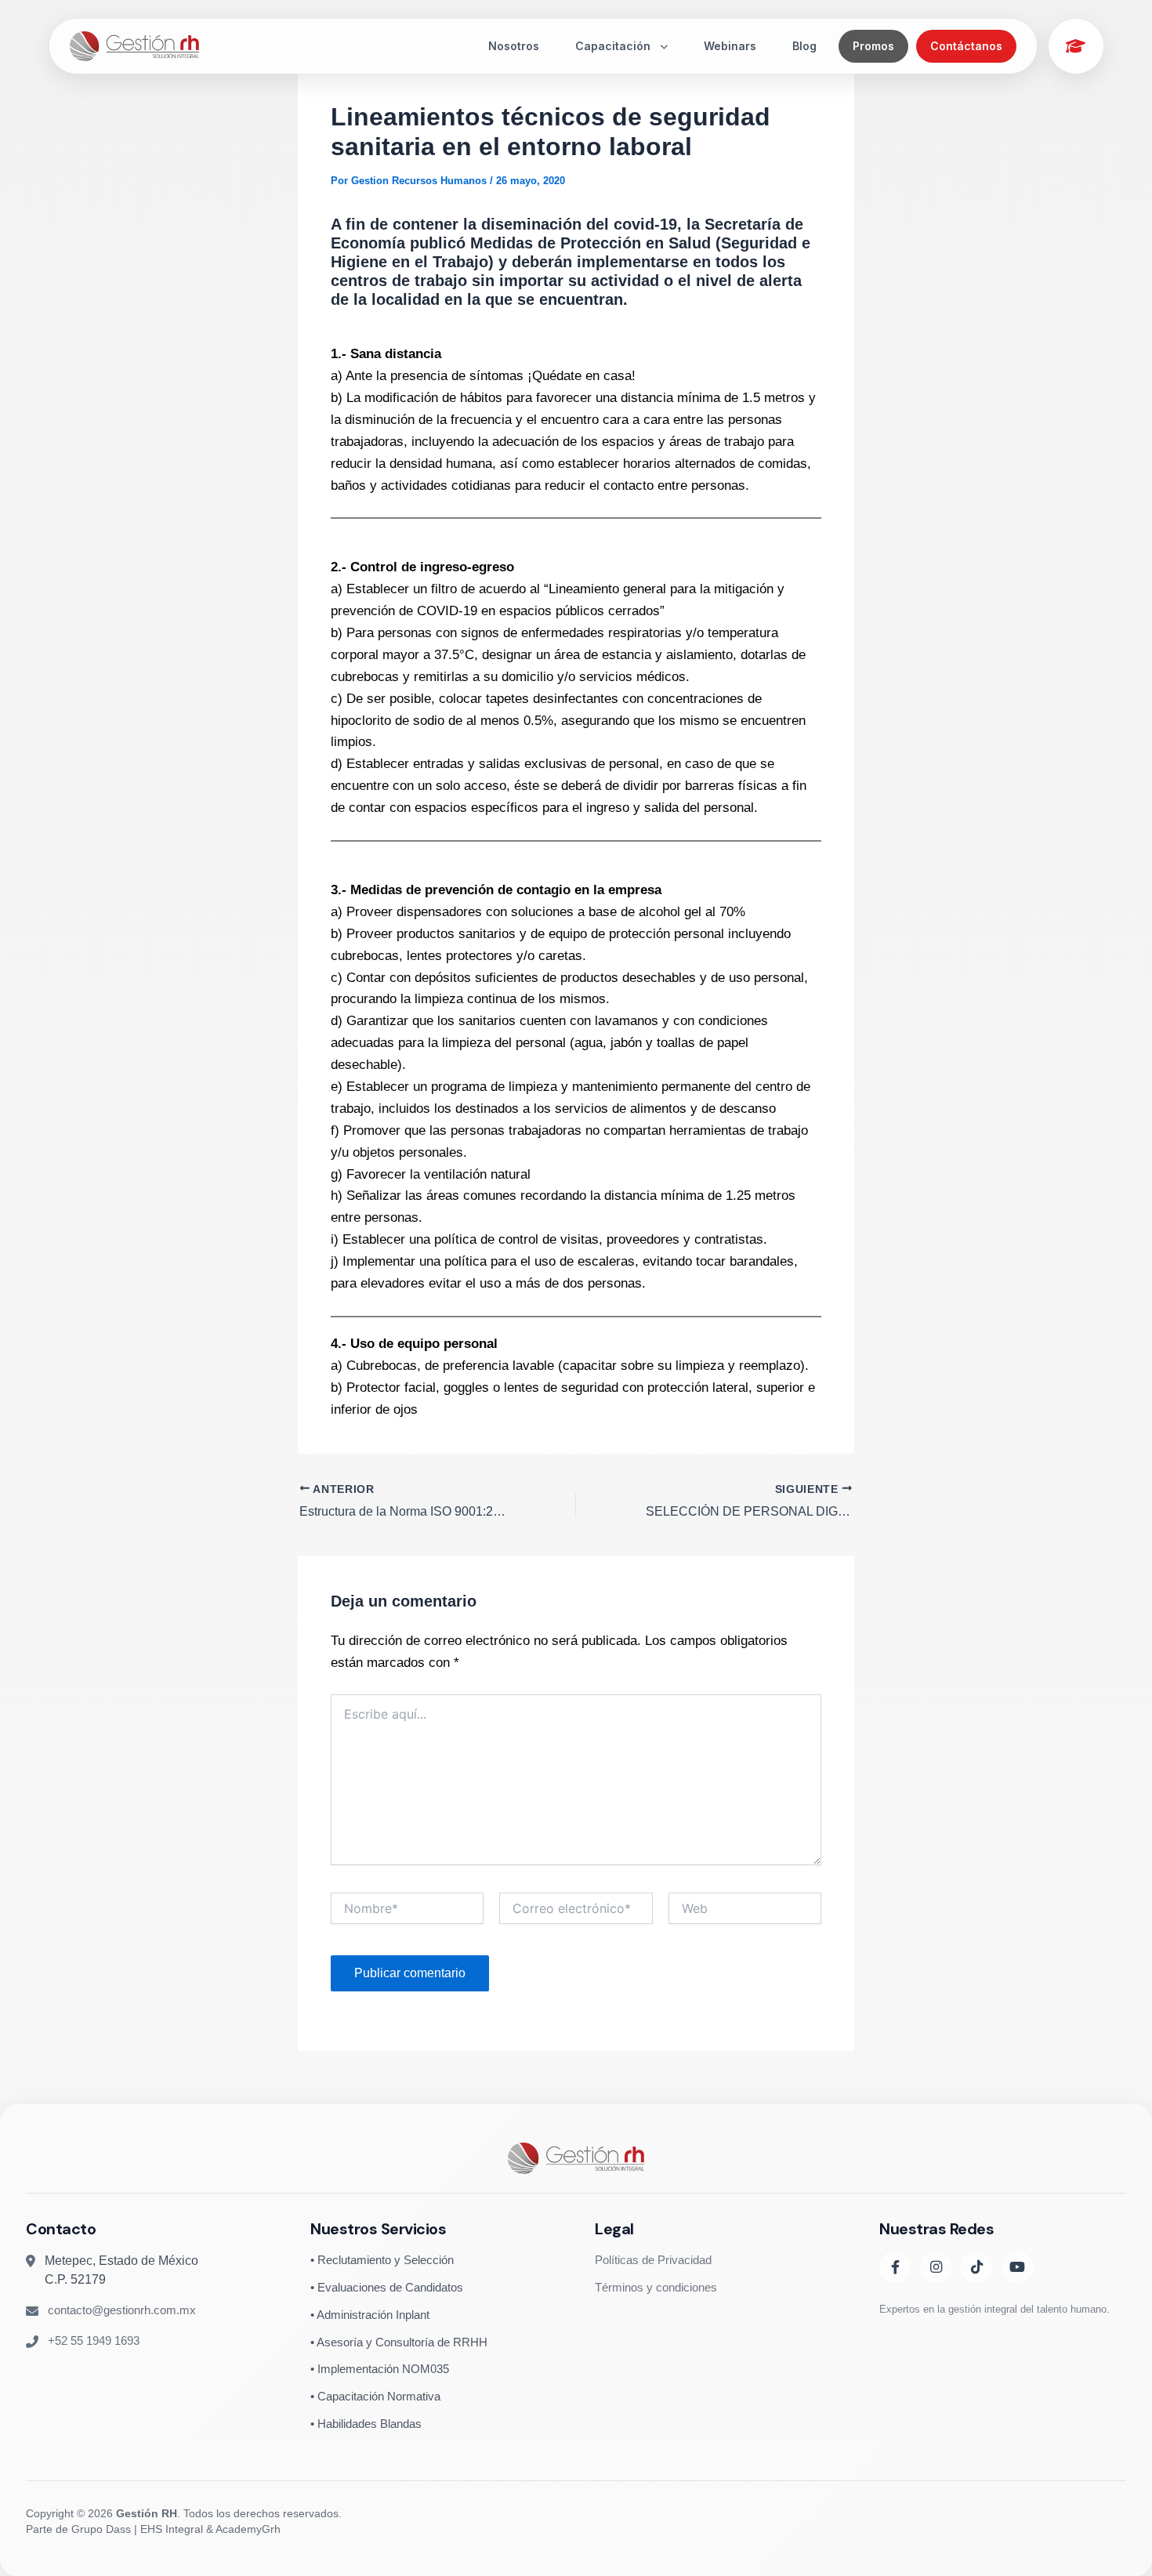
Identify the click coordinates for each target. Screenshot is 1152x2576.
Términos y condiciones (656, 2286)
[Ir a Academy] (1076, 46)
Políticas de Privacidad (653, 2260)
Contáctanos (966, 46)
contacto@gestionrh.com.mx (122, 2310)
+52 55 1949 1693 (94, 2340)
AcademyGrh (248, 2529)
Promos (873, 46)
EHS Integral (172, 2529)
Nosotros (514, 46)
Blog (804, 46)
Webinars (730, 46)
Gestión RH (147, 2513)
